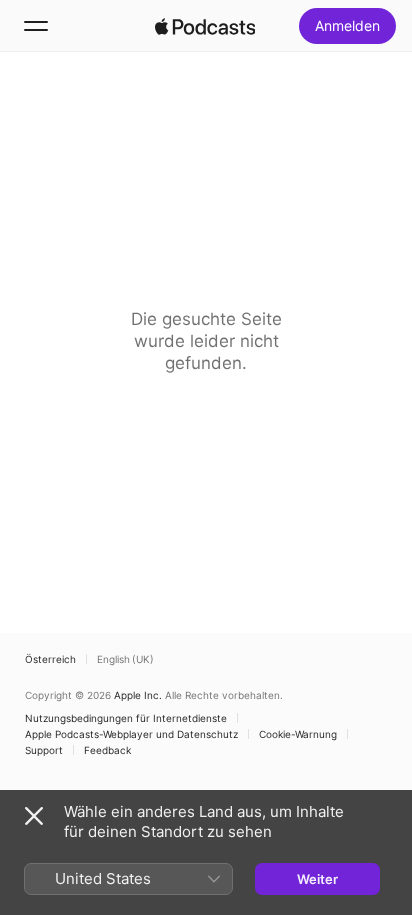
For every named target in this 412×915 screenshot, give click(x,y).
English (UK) (125, 659)
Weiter (317, 879)
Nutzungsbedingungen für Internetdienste (126, 718)
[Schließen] (34, 816)
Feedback (107, 750)
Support (44, 750)
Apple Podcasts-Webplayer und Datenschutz (131, 734)
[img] (205, 26)
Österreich (50, 659)
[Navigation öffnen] (36, 26)
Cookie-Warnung (298, 734)
